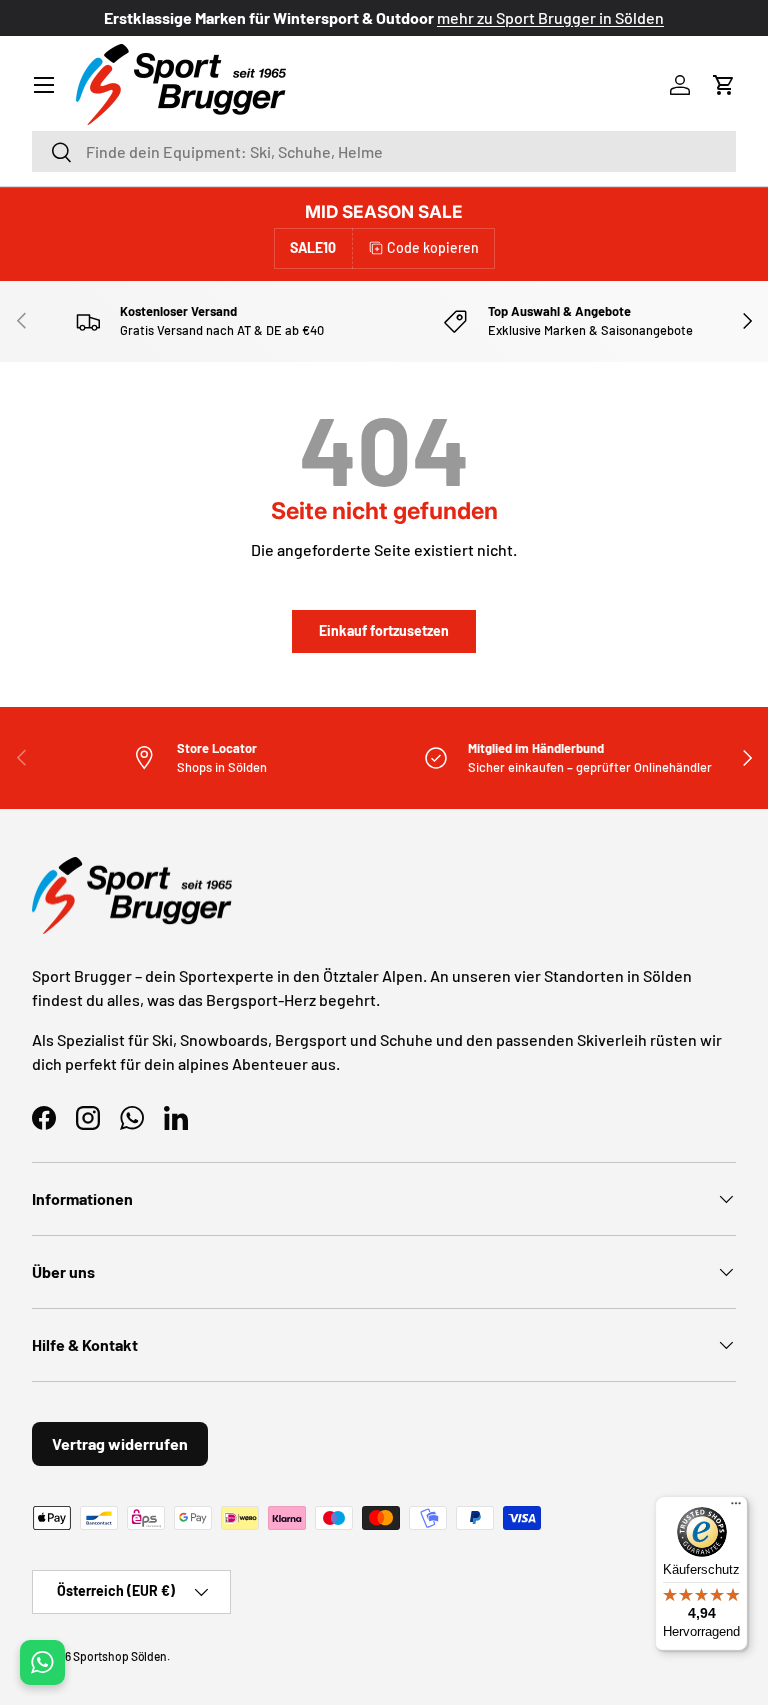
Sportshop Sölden (120, 1656)
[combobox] (384, 151)
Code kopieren (433, 247)
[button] (724, 85)
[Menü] (736, 1508)
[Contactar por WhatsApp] (42, 1662)
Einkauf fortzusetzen (384, 630)
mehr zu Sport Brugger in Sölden (550, 17)
